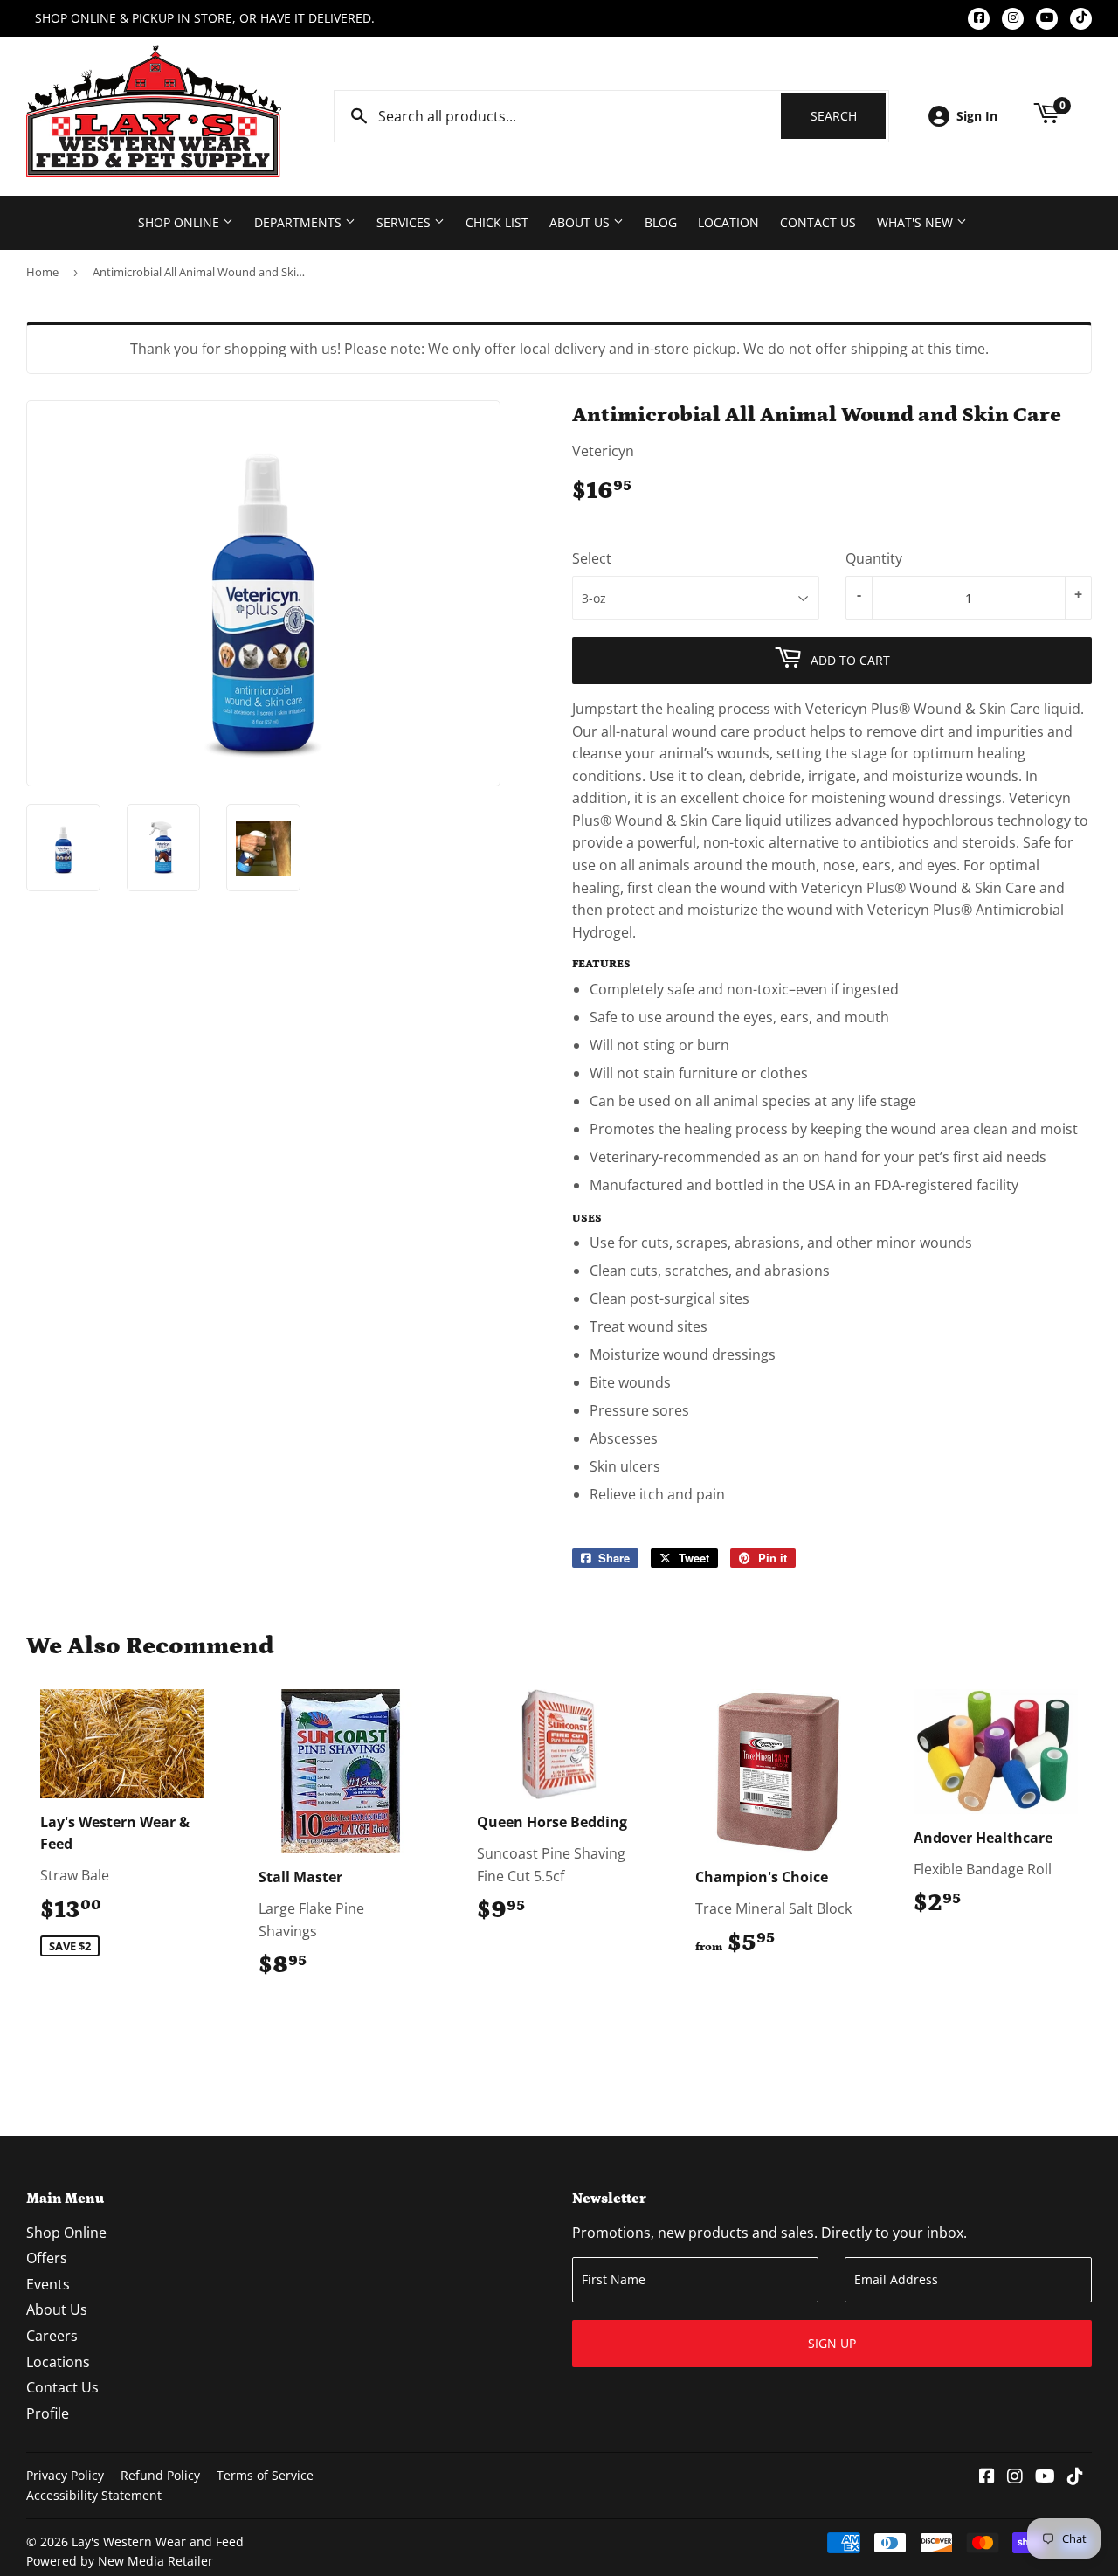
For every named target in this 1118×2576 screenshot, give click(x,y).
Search (848, 116)
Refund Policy (160, 2475)
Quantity (874, 558)
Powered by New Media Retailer (120, 2561)
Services (405, 222)
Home (42, 272)
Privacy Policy (65, 2475)
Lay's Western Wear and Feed (158, 2541)
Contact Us (818, 222)
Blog (661, 222)
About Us (581, 222)
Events (48, 2284)
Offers (47, 2258)
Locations (58, 2362)
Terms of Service (265, 2475)
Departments (300, 222)
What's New (917, 222)
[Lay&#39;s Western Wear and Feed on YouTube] (1045, 2477)
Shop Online (180, 222)
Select (592, 558)
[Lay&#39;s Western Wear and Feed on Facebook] (987, 2477)
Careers (52, 2336)
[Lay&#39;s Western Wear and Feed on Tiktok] (1075, 2477)
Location (728, 222)
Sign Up (832, 2343)
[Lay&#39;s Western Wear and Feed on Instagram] (1015, 2477)
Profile (48, 2413)
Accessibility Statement (94, 2495)
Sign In (977, 116)
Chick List (497, 222)
